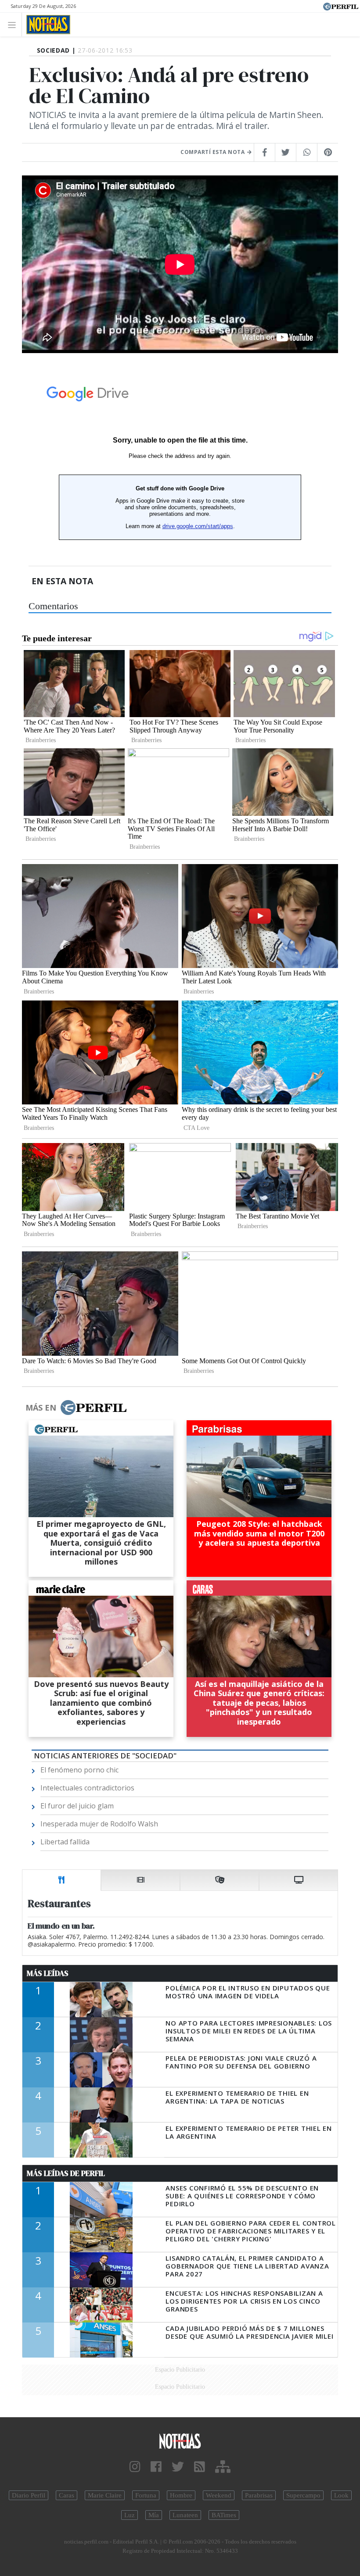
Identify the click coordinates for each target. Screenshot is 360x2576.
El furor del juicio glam (77, 1806)
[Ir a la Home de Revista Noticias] (46, 25)
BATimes (224, 2515)
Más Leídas (48, 1973)
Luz (130, 2515)
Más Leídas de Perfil (66, 2173)
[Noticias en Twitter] (178, 2467)
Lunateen (185, 2515)
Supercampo (303, 2495)
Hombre (181, 2495)
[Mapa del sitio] (223, 2467)
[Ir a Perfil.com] (341, 6)
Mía (154, 2515)
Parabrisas (259, 2495)
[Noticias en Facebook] (156, 2467)
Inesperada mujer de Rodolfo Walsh (99, 1824)
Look (341, 2495)
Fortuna (146, 2495)
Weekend (219, 2495)
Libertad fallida (65, 1842)
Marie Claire (105, 2495)
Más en (41, 1408)
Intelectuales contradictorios (87, 1788)
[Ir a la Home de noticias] (180, 2440)
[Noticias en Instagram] (135, 2467)
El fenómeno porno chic (79, 1770)
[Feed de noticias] (200, 2467)
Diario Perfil (29, 2495)
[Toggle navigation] (14, 24)
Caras (67, 2495)
